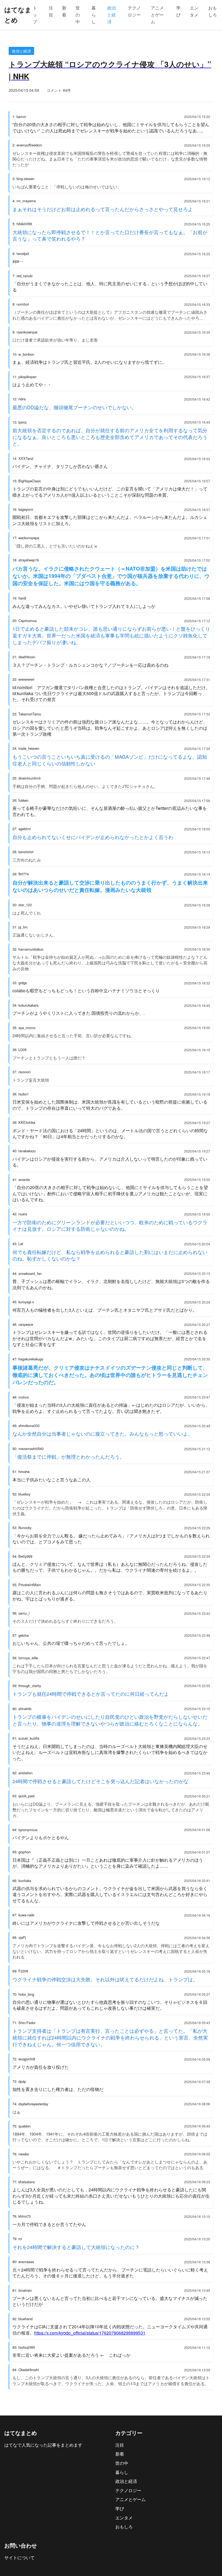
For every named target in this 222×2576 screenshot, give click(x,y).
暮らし (94, 15)
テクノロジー (134, 11)
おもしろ (213, 11)
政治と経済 (112, 15)
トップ (35, 15)
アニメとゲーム (157, 15)
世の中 (78, 15)
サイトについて (19, 2557)
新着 (64, 11)
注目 (51, 11)
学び (178, 11)
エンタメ (194, 11)
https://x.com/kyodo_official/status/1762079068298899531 (90, 2333)
